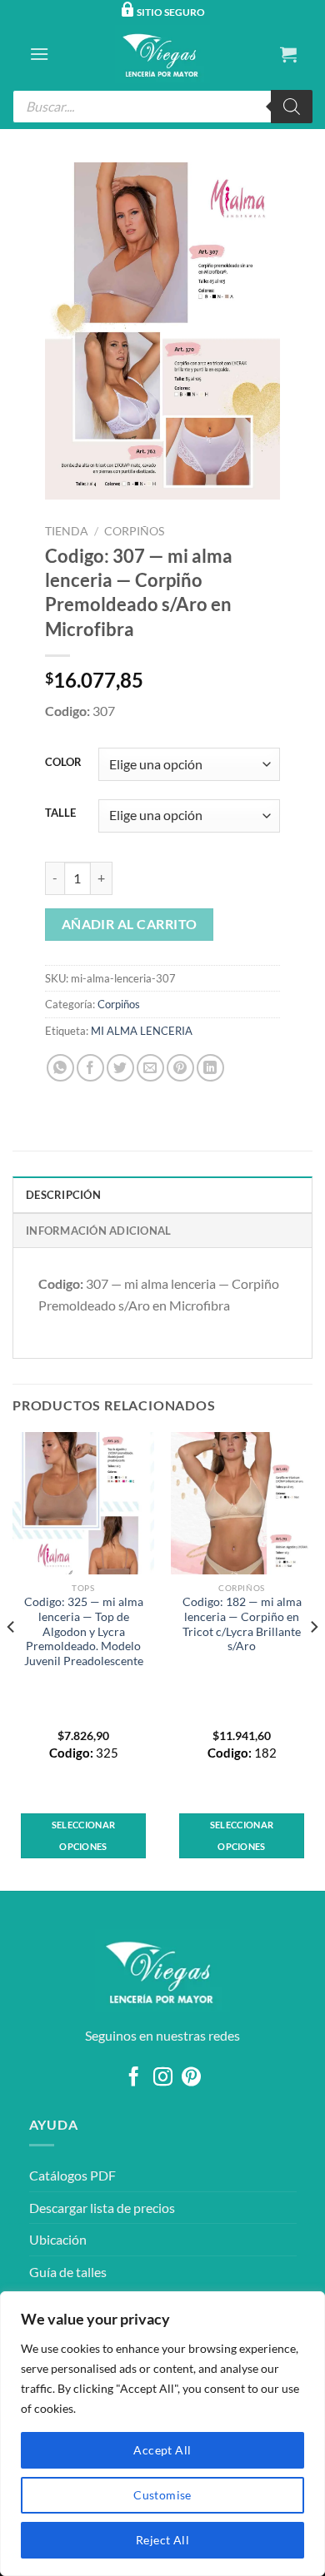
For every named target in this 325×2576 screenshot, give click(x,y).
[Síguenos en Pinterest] (191, 2078)
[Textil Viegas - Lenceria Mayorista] (162, 54)
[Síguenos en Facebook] (134, 2078)
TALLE (60, 813)
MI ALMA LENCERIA (142, 1031)
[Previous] (12, 1659)
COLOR (63, 763)
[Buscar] (292, 107)
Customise (162, 2495)
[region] (162, 2434)
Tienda (67, 531)
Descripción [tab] (63, 1195)
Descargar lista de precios (102, 2208)
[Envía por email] (150, 1068)
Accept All (162, 2450)
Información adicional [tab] (98, 1231)
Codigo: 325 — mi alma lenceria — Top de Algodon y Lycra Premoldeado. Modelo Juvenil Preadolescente (84, 1631)
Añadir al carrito (130, 924)
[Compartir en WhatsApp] (60, 1068)
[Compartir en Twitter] (120, 1068)
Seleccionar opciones (84, 1835)
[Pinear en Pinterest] (180, 1068)
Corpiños (134, 531)
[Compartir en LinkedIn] (210, 1068)
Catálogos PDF (72, 2175)
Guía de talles (68, 2272)
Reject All (162, 2540)
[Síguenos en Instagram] (162, 2078)
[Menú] (39, 54)
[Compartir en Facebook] (90, 1068)
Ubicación (58, 2239)
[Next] (313, 1659)
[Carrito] (288, 54)
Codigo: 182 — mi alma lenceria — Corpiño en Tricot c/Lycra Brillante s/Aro (242, 1624)
